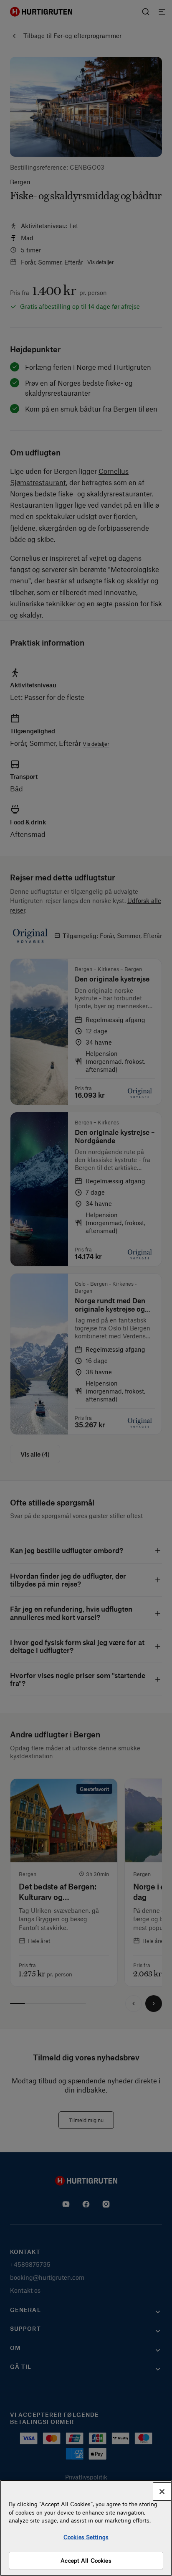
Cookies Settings (86, 2537)
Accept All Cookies (86, 2560)
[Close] (162, 2492)
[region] (86, 2528)
